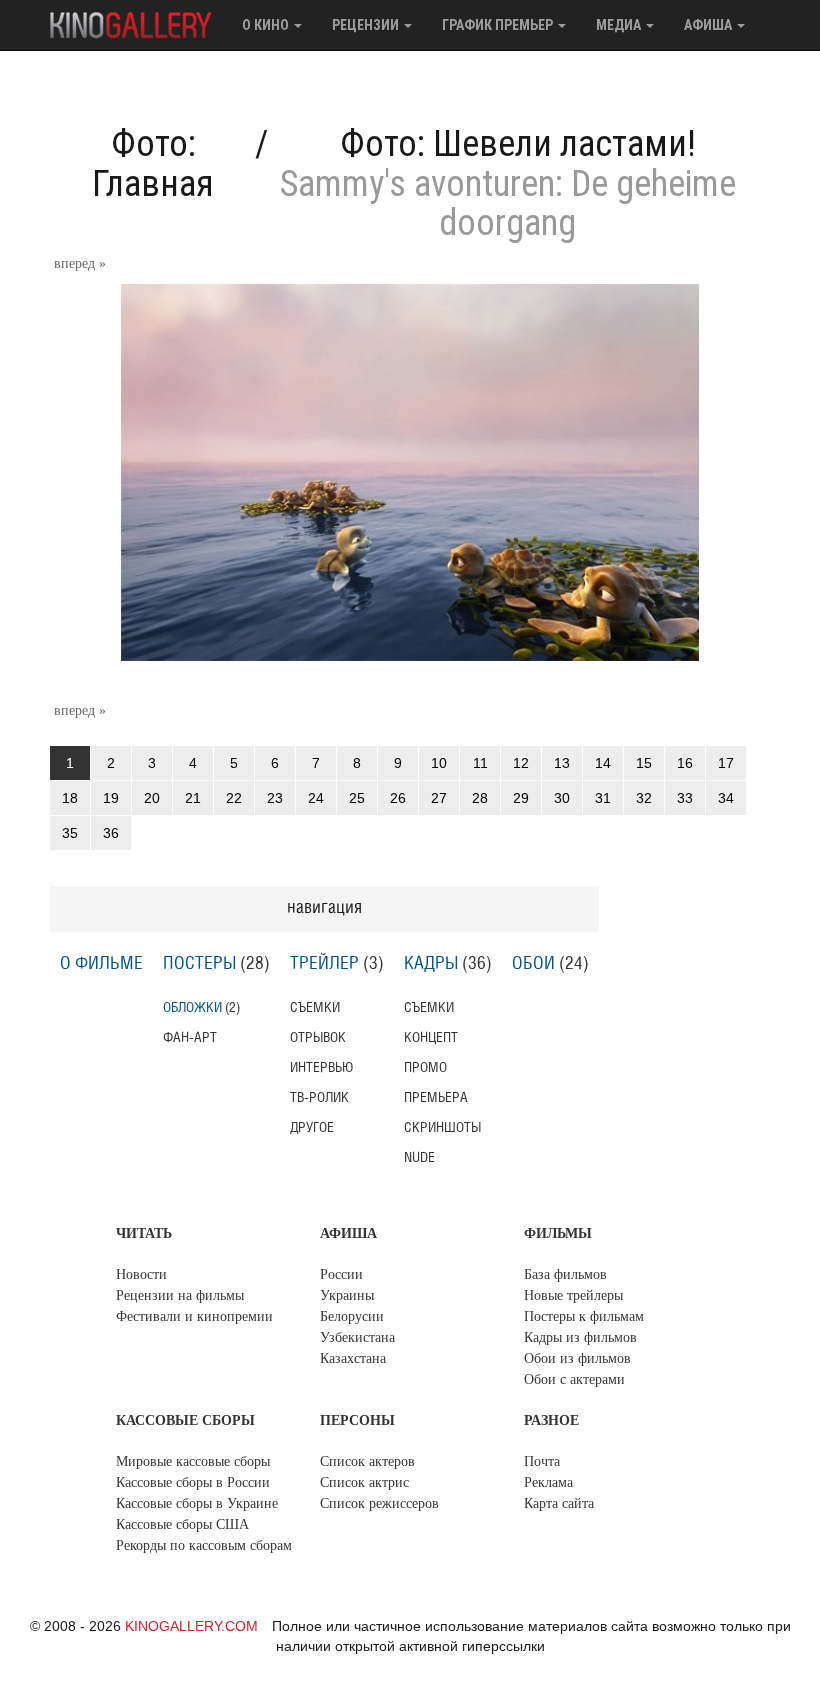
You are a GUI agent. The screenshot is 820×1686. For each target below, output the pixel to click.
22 (234, 798)
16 (685, 763)
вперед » (80, 263)
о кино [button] (267, 25)
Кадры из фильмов (580, 1337)
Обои (533, 964)
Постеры (199, 964)
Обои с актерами (574, 1379)
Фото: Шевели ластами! (518, 144)
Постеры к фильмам (584, 1316)
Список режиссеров (379, 1503)
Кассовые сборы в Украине (197, 1503)
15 (644, 763)
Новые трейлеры (573, 1295)
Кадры (431, 964)
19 (111, 798)
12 (521, 763)
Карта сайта (559, 1503)
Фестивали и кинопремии (194, 1316)
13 (562, 763)
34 (726, 798)
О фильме (101, 964)
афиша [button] (709, 25)
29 (521, 798)
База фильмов (565, 1274)
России (341, 1274)
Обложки (192, 1007)
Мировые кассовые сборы (193, 1461)
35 (70, 833)
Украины (347, 1295)
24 (316, 798)
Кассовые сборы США (182, 1524)
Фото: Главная (153, 164)
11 (480, 763)
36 (111, 833)
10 (439, 763)
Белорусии (352, 1316)
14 (603, 763)
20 (152, 798)
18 (70, 798)
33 (685, 798)
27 (439, 798)
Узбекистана (357, 1337)
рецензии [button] (367, 25)
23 (275, 798)
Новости (141, 1274)
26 (398, 798)
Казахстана (353, 1358)
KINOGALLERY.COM (191, 1626)
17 (726, 763)
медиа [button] (620, 25)
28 (480, 798)
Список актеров (367, 1461)
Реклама (548, 1482)
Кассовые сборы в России (193, 1482)
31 (603, 798)
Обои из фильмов (577, 1358)
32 (644, 798)
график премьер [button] (499, 25)
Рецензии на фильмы (180, 1295)
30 (562, 798)
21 (193, 798)
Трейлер (324, 964)
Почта (542, 1461)
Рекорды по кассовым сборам (204, 1545)
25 (357, 798)
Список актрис (364, 1482)
